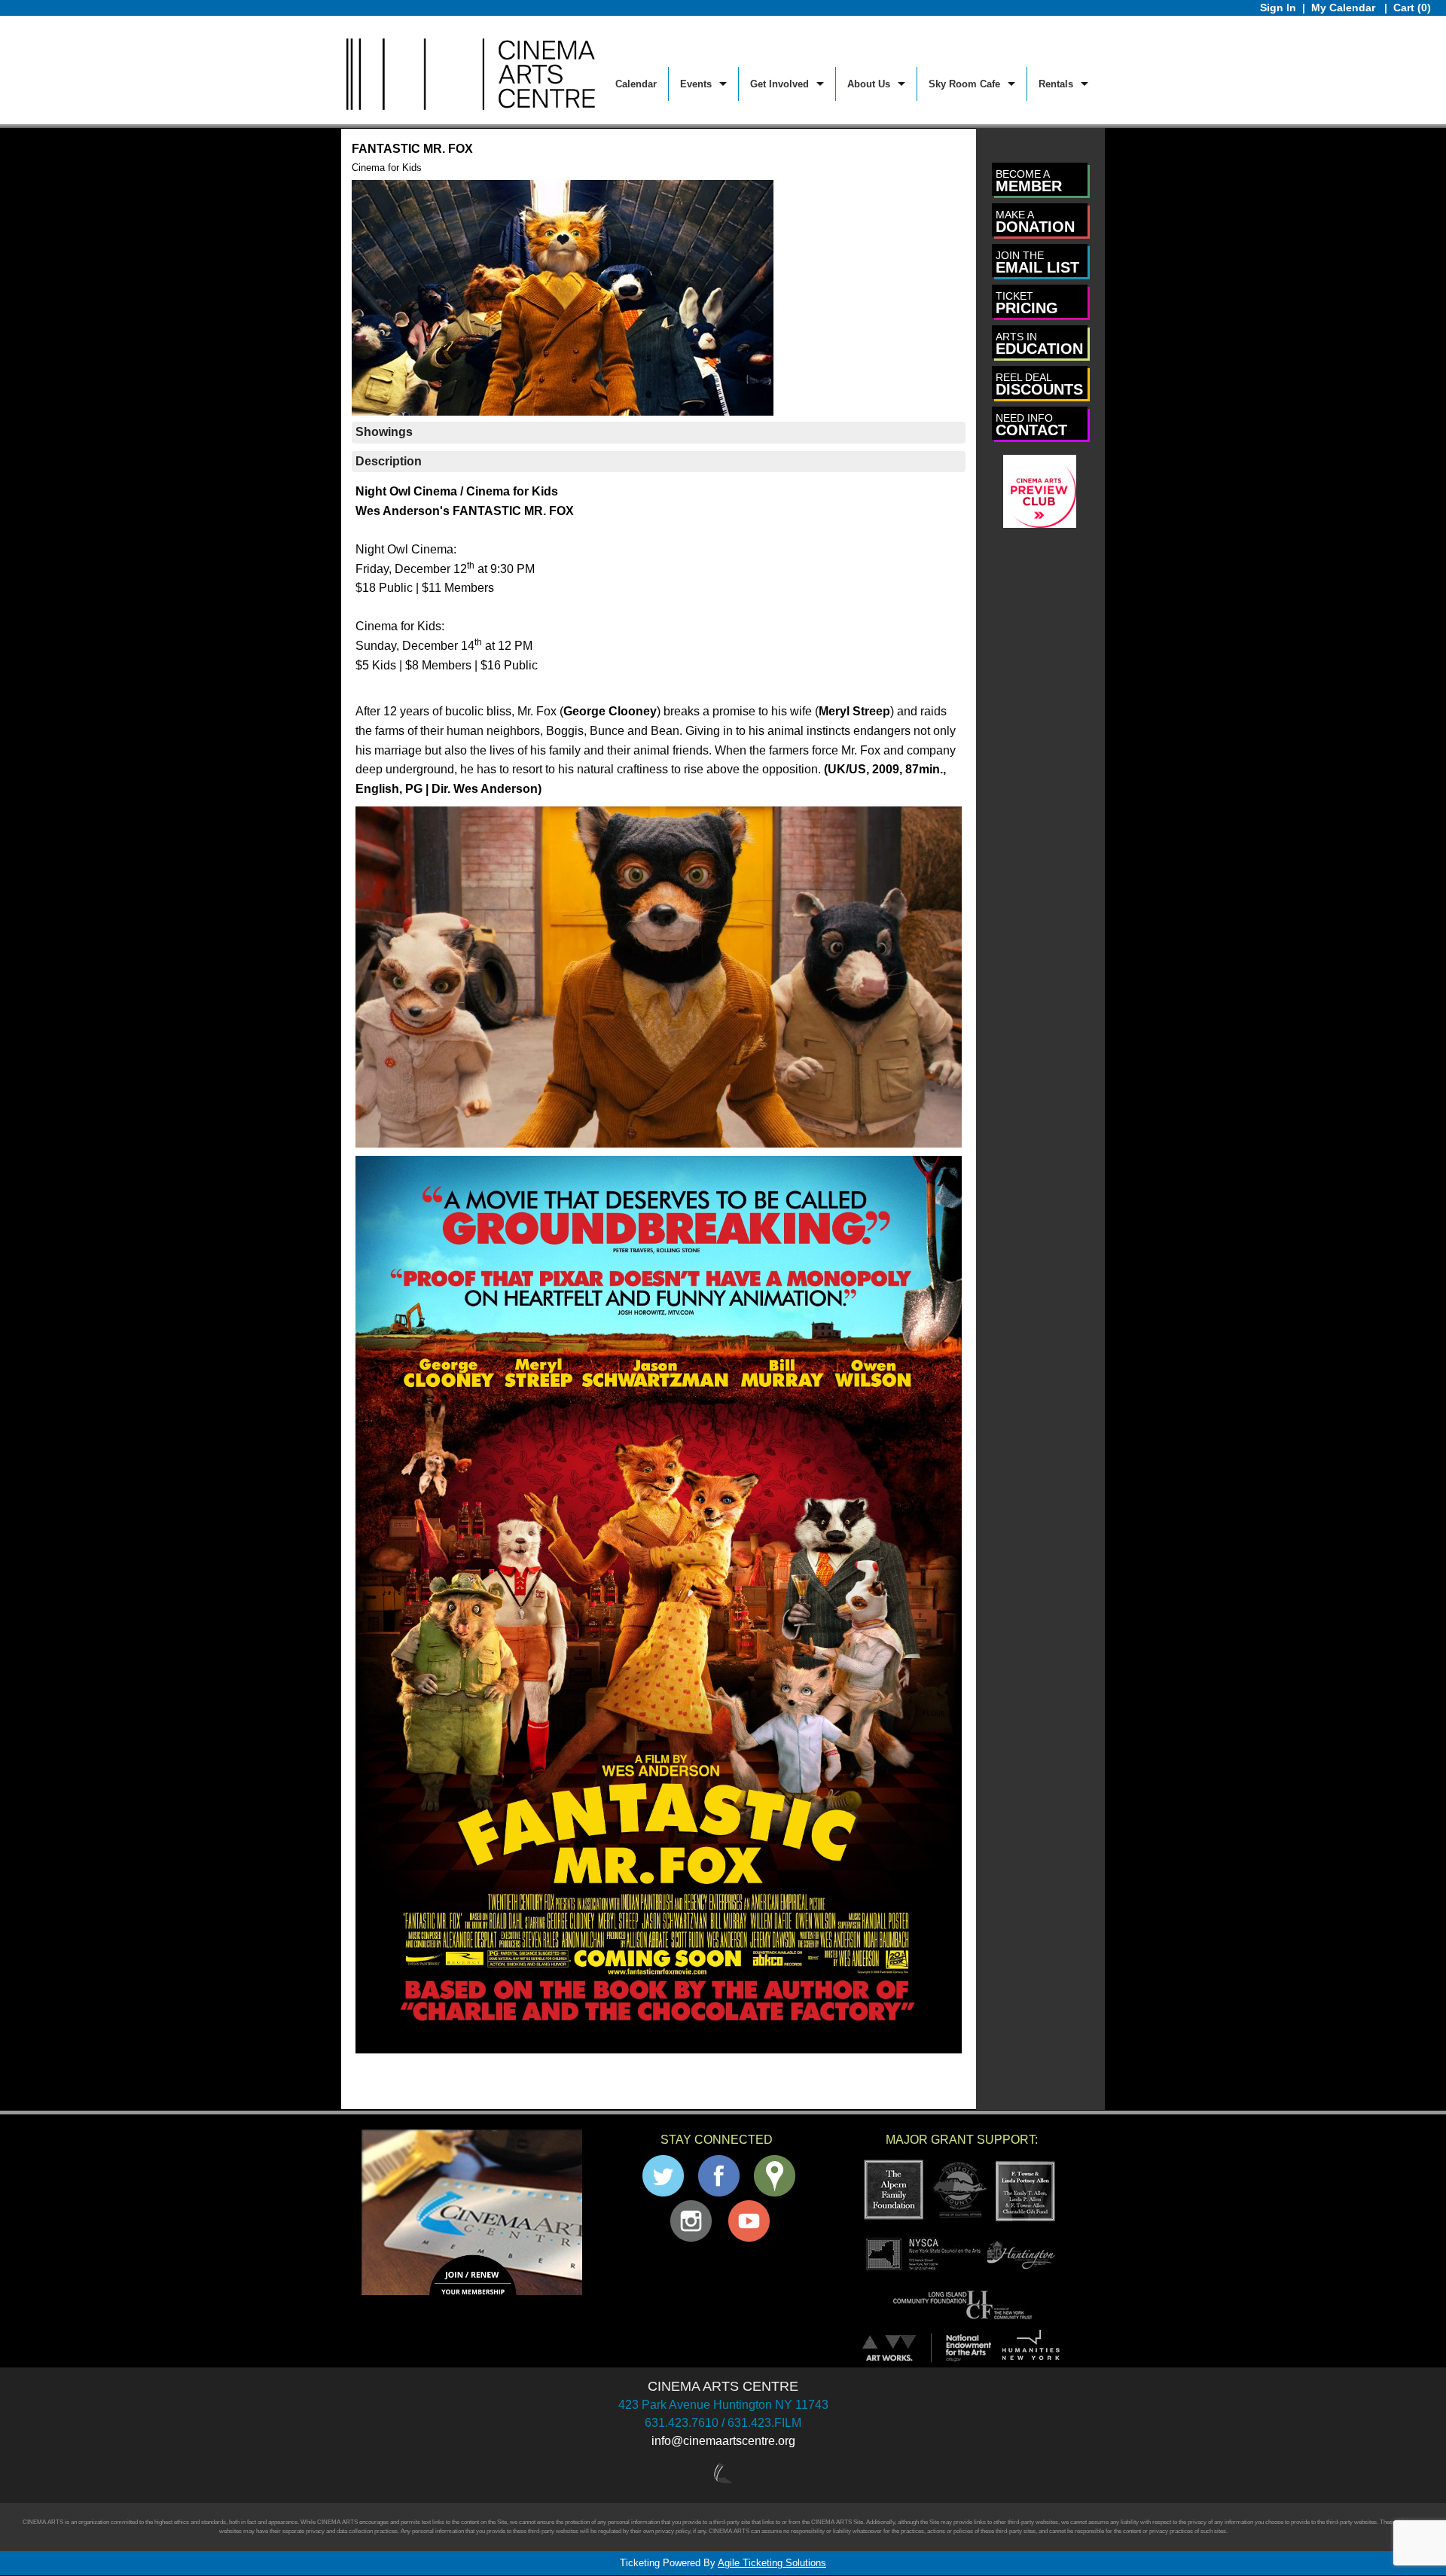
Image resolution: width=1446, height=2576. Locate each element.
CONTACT (1031, 425)
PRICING (1027, 303)
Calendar (636, 84)
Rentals (1056, 84)
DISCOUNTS (1039, 384)
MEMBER (1029, 181)
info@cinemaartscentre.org (723, 2441)
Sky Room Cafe (964, 84)
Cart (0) (1412, 8)
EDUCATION (1039, 344)
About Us (869, 84)
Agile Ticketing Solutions (772, 2563)
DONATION (1035, 222)
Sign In (1278, 8)
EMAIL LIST (1037, 262)
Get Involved (779, 84)
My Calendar (1345, 8)
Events (696, 84)
